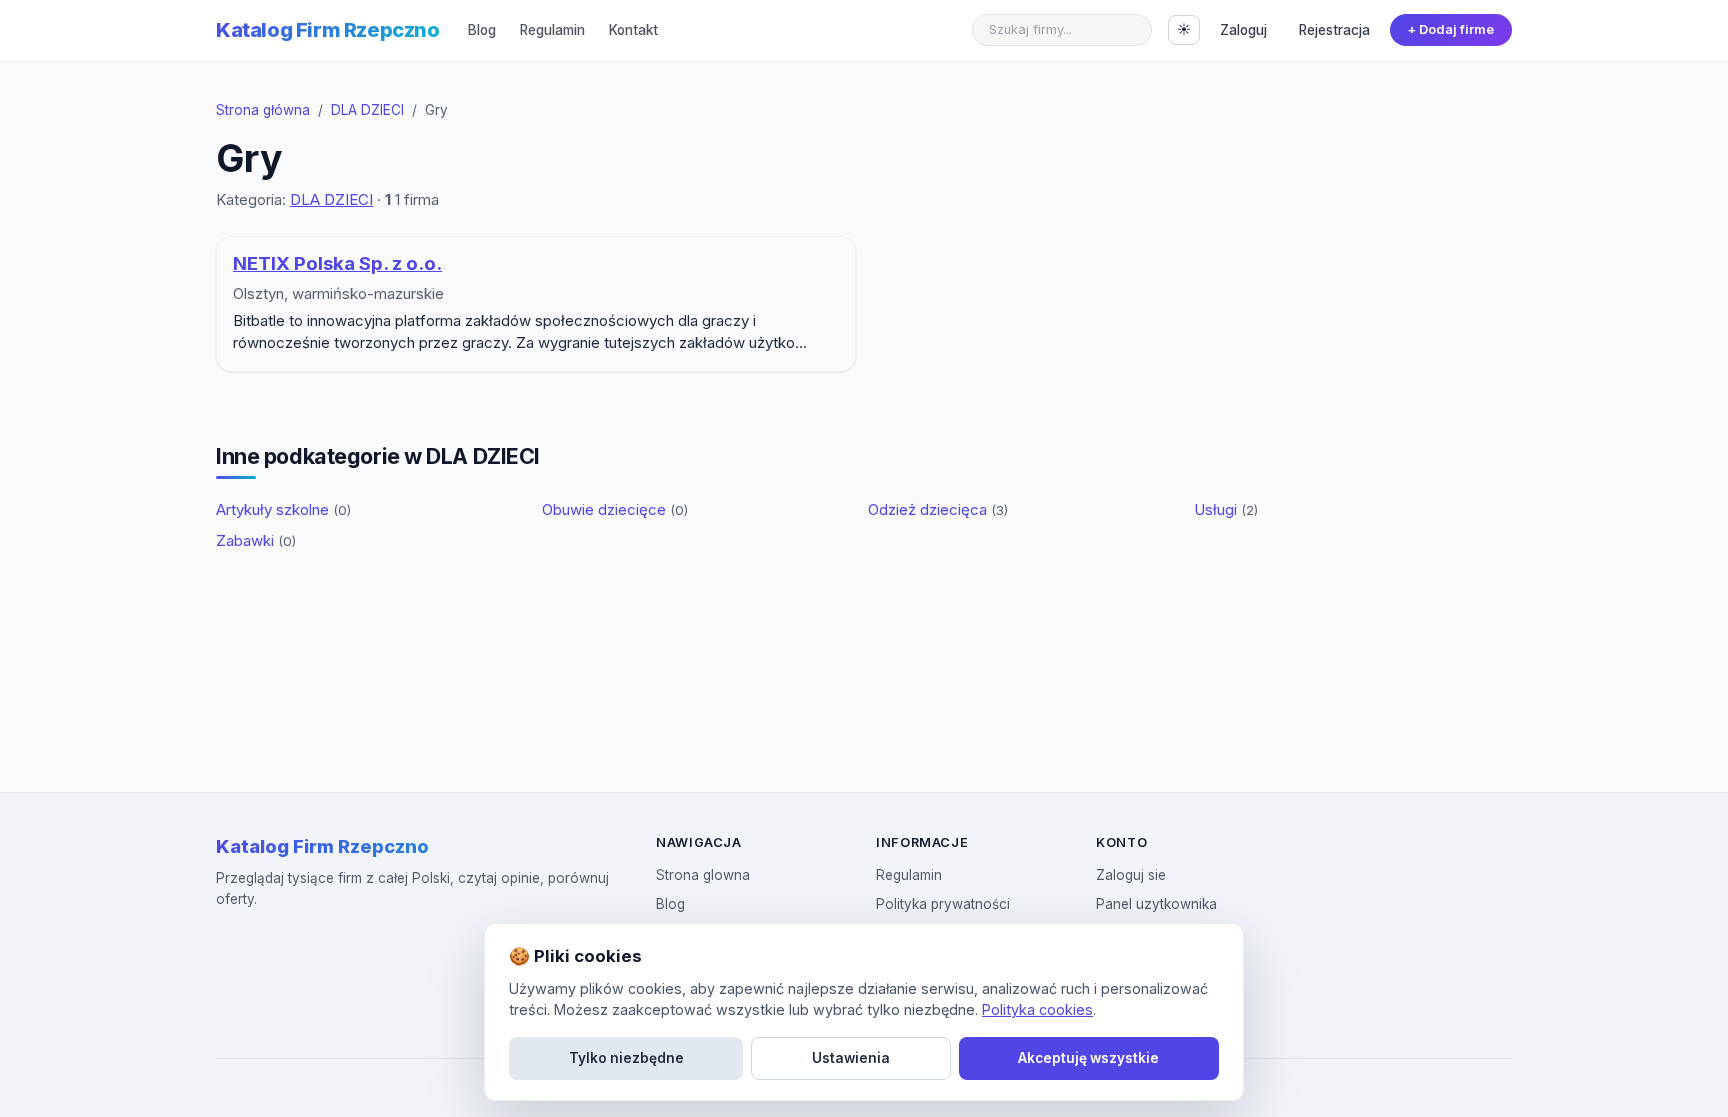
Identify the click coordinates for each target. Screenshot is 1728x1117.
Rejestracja (1334, 30)
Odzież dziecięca (938, 509)
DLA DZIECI (367, 110)
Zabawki (256, 540)
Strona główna (263, 110)
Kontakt (633, 30)
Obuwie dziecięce (615, 509)
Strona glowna (703, 875)
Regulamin (552, 30)
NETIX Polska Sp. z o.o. (337, 263)
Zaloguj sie (1131, 875)
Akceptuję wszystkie (1088, 1058)
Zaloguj (1243, 30)
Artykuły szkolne (283, 509)
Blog (482, 30)
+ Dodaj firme (1450, 29)
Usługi (1226, 509)
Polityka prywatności (943, 904)
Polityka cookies (1037, 1009)
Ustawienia (851, 1058)
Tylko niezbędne (626, 1058)
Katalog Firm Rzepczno (328, 30)
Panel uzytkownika (1156, 904)
